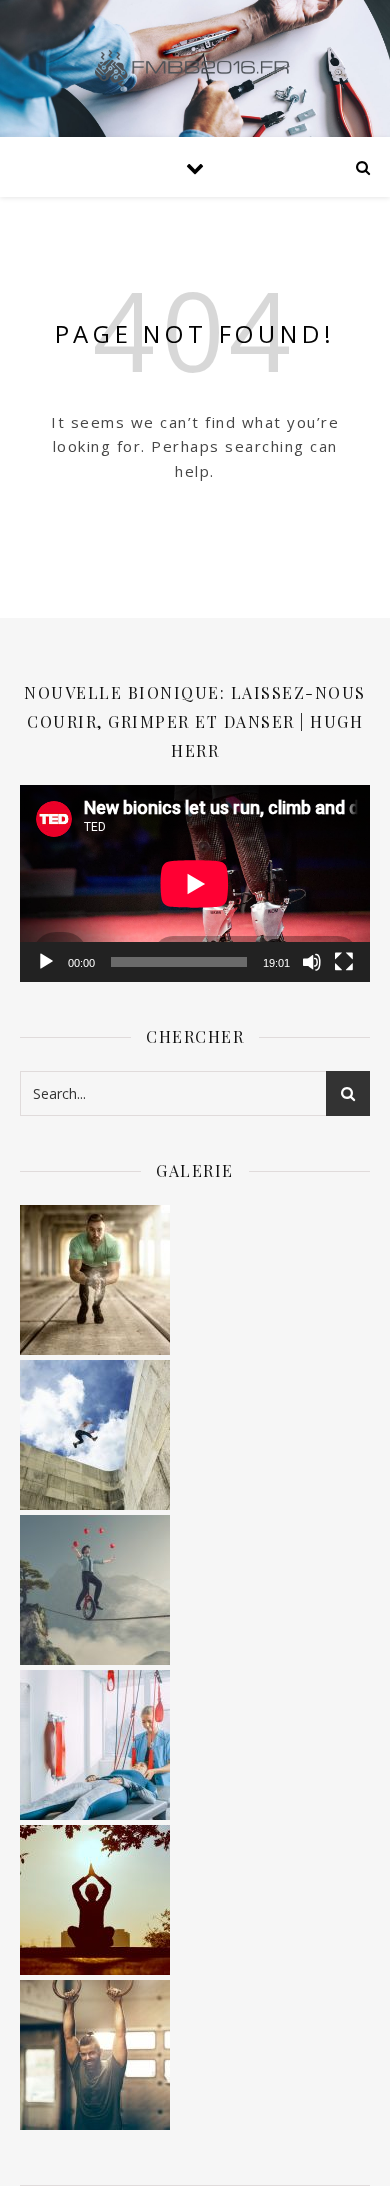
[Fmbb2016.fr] (195, 68)
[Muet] (312, 962)
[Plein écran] (344, 962)
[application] (195, 883)
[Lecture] (46, 962)
